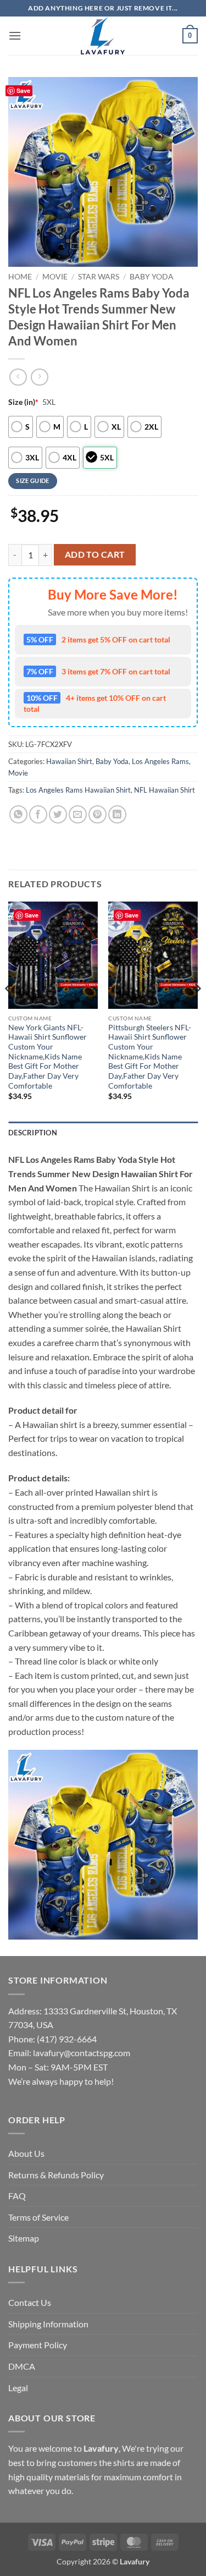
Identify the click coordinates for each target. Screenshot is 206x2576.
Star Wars (99, 277)
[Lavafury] (103, 36)
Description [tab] (33, 1133)
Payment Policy (38, 2345)
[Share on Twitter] (58, 814)
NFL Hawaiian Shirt (165, 790)
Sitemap (24, 2238)
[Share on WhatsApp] (18, 814)
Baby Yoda (152, 277)
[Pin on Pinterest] (98, 814)
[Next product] (18, 377)
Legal (18, 2388)
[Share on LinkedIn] (117, 814)
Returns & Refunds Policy (56, 2175)
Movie (55, 277)
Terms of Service (38, 2217)
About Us (26, 2153)
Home (20, 277)
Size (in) (23, 402)
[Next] (197, 1010)
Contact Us (30, 2302)
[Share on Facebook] (38, 814)
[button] (15, 35)
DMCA (22, 2366)
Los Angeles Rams (160, 761)
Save (23, 90)
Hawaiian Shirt (69, 761)
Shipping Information (48, 2324)
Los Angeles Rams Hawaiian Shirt (78, 790)
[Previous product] (39, 377)
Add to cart (95, 554)
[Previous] (9, 1010)
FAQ (17, 2196)
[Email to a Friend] (78, 814)
